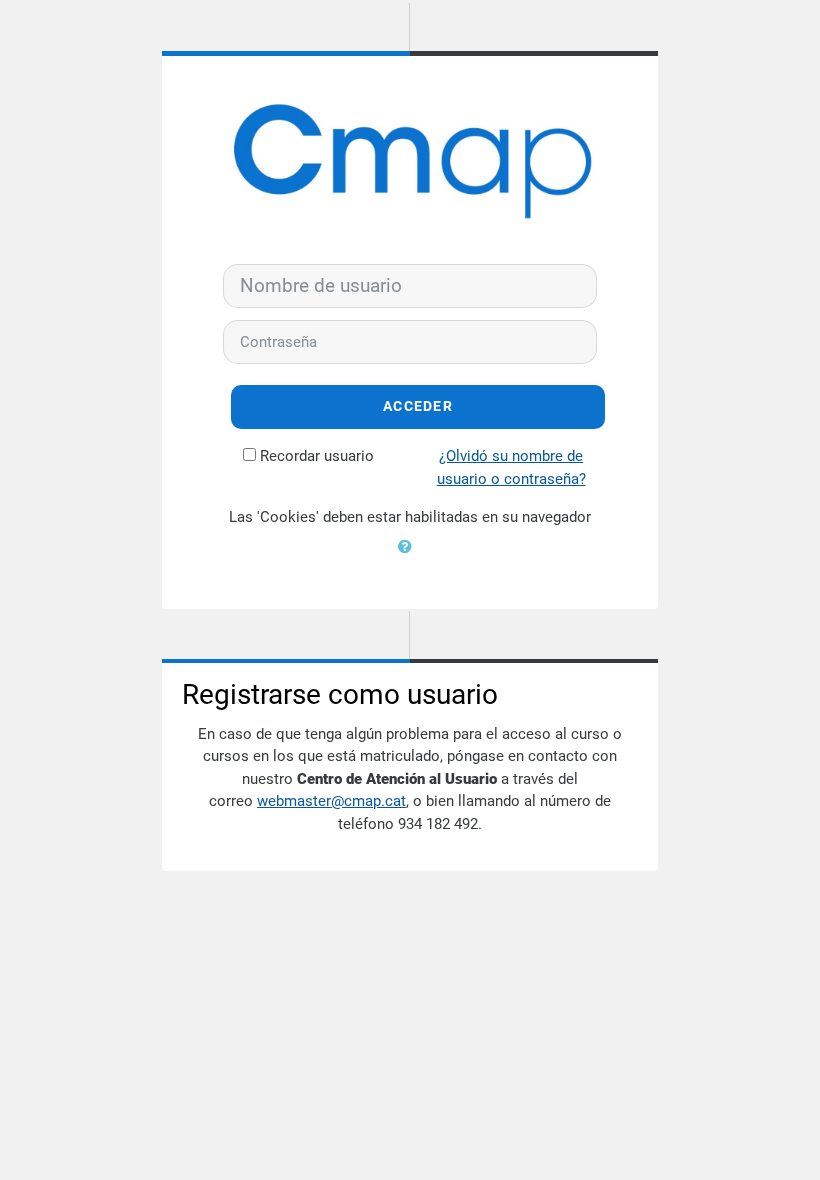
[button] (410, 559)
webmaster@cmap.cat (331, 801)
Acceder (418, 406)
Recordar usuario (317, 456)
